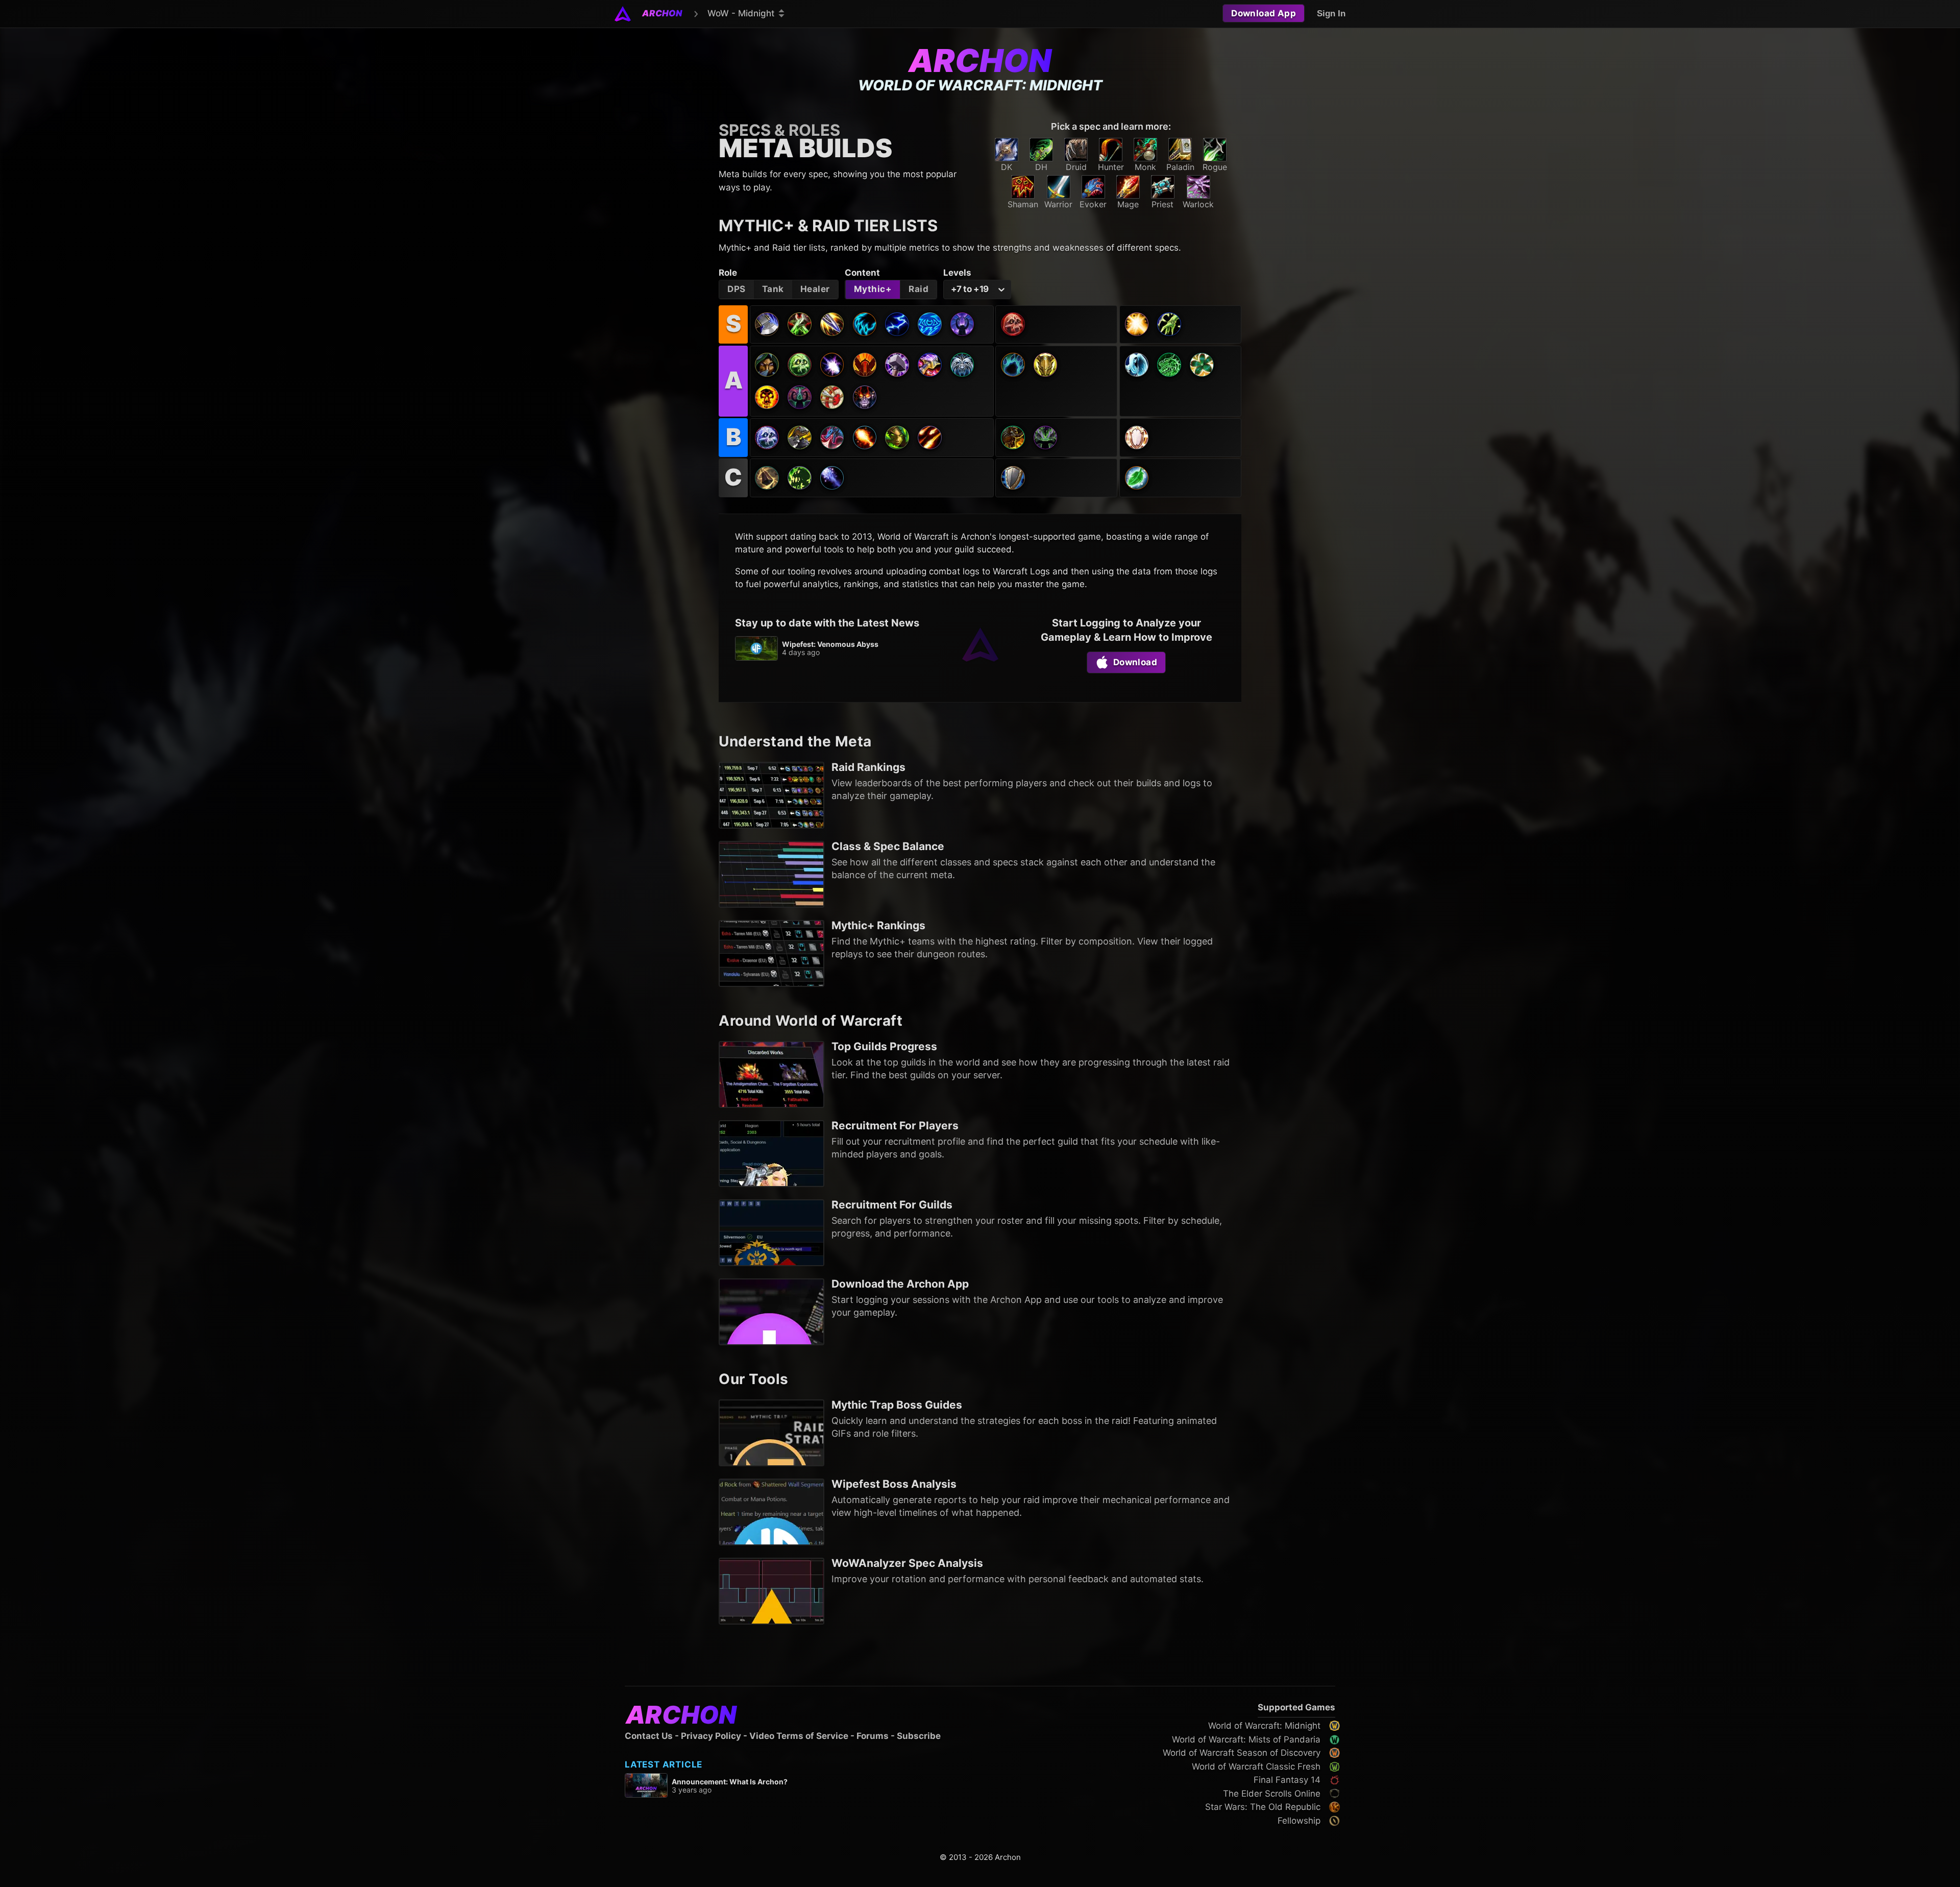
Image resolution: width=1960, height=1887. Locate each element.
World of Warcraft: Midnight (1264, 1726)
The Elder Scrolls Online (1272, 1794)
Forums (873, 1736)
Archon (980, 61)
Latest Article (664, 1764)
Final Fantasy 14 (1287, 1780)
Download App (1264, 13)
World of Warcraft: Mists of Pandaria (1246, 1739)
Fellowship (1299, 1821)
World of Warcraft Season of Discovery (1242, 1753)
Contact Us (649, 1736)
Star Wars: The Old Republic (1263, 1807)
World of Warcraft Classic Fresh (1256, 1767)
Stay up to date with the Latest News (827, 623)
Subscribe (919, 1736)
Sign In (1331, 14)
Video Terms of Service (799, 1736)
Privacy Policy (711, 1736)
